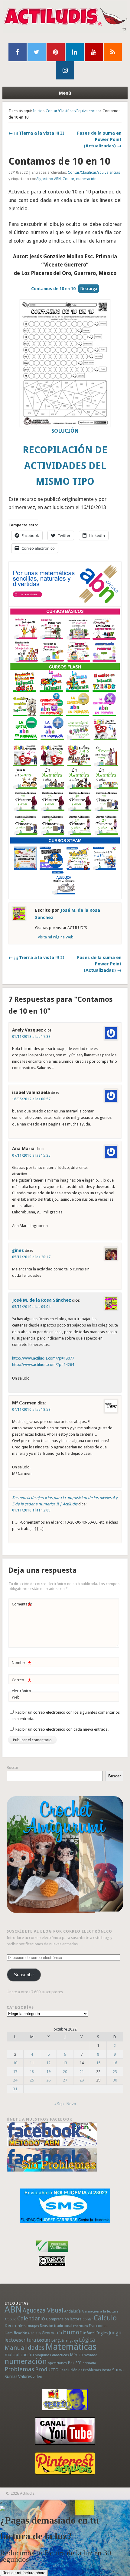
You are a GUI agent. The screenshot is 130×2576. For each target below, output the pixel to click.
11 (32, 2063)
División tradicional (56, 2326)
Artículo (10, 2319)
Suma (118, 2370)
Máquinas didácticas (52, 2355)
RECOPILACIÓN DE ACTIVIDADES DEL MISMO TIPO (65, 466)
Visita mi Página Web (56, 937)
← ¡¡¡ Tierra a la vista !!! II (36, 133)
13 (65, 2063)
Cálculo (105, 2318)
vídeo (37, 2377)
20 (65, 2072)
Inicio (38, 111)
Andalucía (72, 2311)
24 (15, 2080)
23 (115, 2072)
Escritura (81, 2326)
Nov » (71, 2104)
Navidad (91, 2355)
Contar (68, 179)
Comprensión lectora (64, 2319)
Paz (71, 2363)
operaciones (57, 2363)
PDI (79, 2363)
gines (18, 1250)
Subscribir (24, 1975)
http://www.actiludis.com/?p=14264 (43, 1365)
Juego (115, 2333)
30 (115, 2080)
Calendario (31, 2318)
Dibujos (33, 2326)
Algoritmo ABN (49, 179)
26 (48, 2080)
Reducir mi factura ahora (24, 2573)
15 (98, 2063)
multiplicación (19, 2355)
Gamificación (16, 2333)
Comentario (22, 1606)
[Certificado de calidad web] (52, 2253)
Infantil (89, 2333)
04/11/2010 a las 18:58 (31, 1410)
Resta (107, 2370)
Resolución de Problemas (80, 2370)
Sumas (11, 2376)
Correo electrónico (22, 1685)
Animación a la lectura (100, 2311)
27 (65, 2080)
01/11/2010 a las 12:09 (31, 1510)
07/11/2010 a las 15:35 (31, 1156)
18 (32, 2072)
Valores (25, 2376)
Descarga (89, 289)
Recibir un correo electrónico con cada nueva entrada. (62, 1729)
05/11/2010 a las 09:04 (31, 1307)
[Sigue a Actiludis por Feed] (113, 52)
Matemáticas (71, 2347)
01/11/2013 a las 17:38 (31, 1037)
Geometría (52, 2333)
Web (16, 1697)
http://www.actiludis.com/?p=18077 (43, 1358)
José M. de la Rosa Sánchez (42, 1300)
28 (82, 2080)
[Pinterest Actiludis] (65, 2463)
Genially (34, 2333)
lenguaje (71, 2341)
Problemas (19, 2369)
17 (15, 2072)
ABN (13, 2309)
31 (15, 2089)
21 (82, 2072)
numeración (86, 179)
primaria (89, 2363)
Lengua (58, 2340)
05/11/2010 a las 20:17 (31, 1257)
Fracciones (98, 2326)
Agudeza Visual (43, 2311)
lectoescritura (20, 2340)
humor (72, 2332)
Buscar (13, 1768)
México (76, 2355)
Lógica (87, 2340)
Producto (47, 2369)
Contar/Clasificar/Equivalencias (73, 111)
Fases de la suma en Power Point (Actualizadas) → (99, 139)
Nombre (22, 1664)
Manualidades (24, 2348)
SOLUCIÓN (65, 431)
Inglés (102, 2333)
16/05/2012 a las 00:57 (31, 1099)
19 (48, 2072)
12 (48, 2063)
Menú (65, 93)
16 (115, 2063)
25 (32, 2080)
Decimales (15, 2326)
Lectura (44, 2340)
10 (15, 2063)
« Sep (59, 2104)
